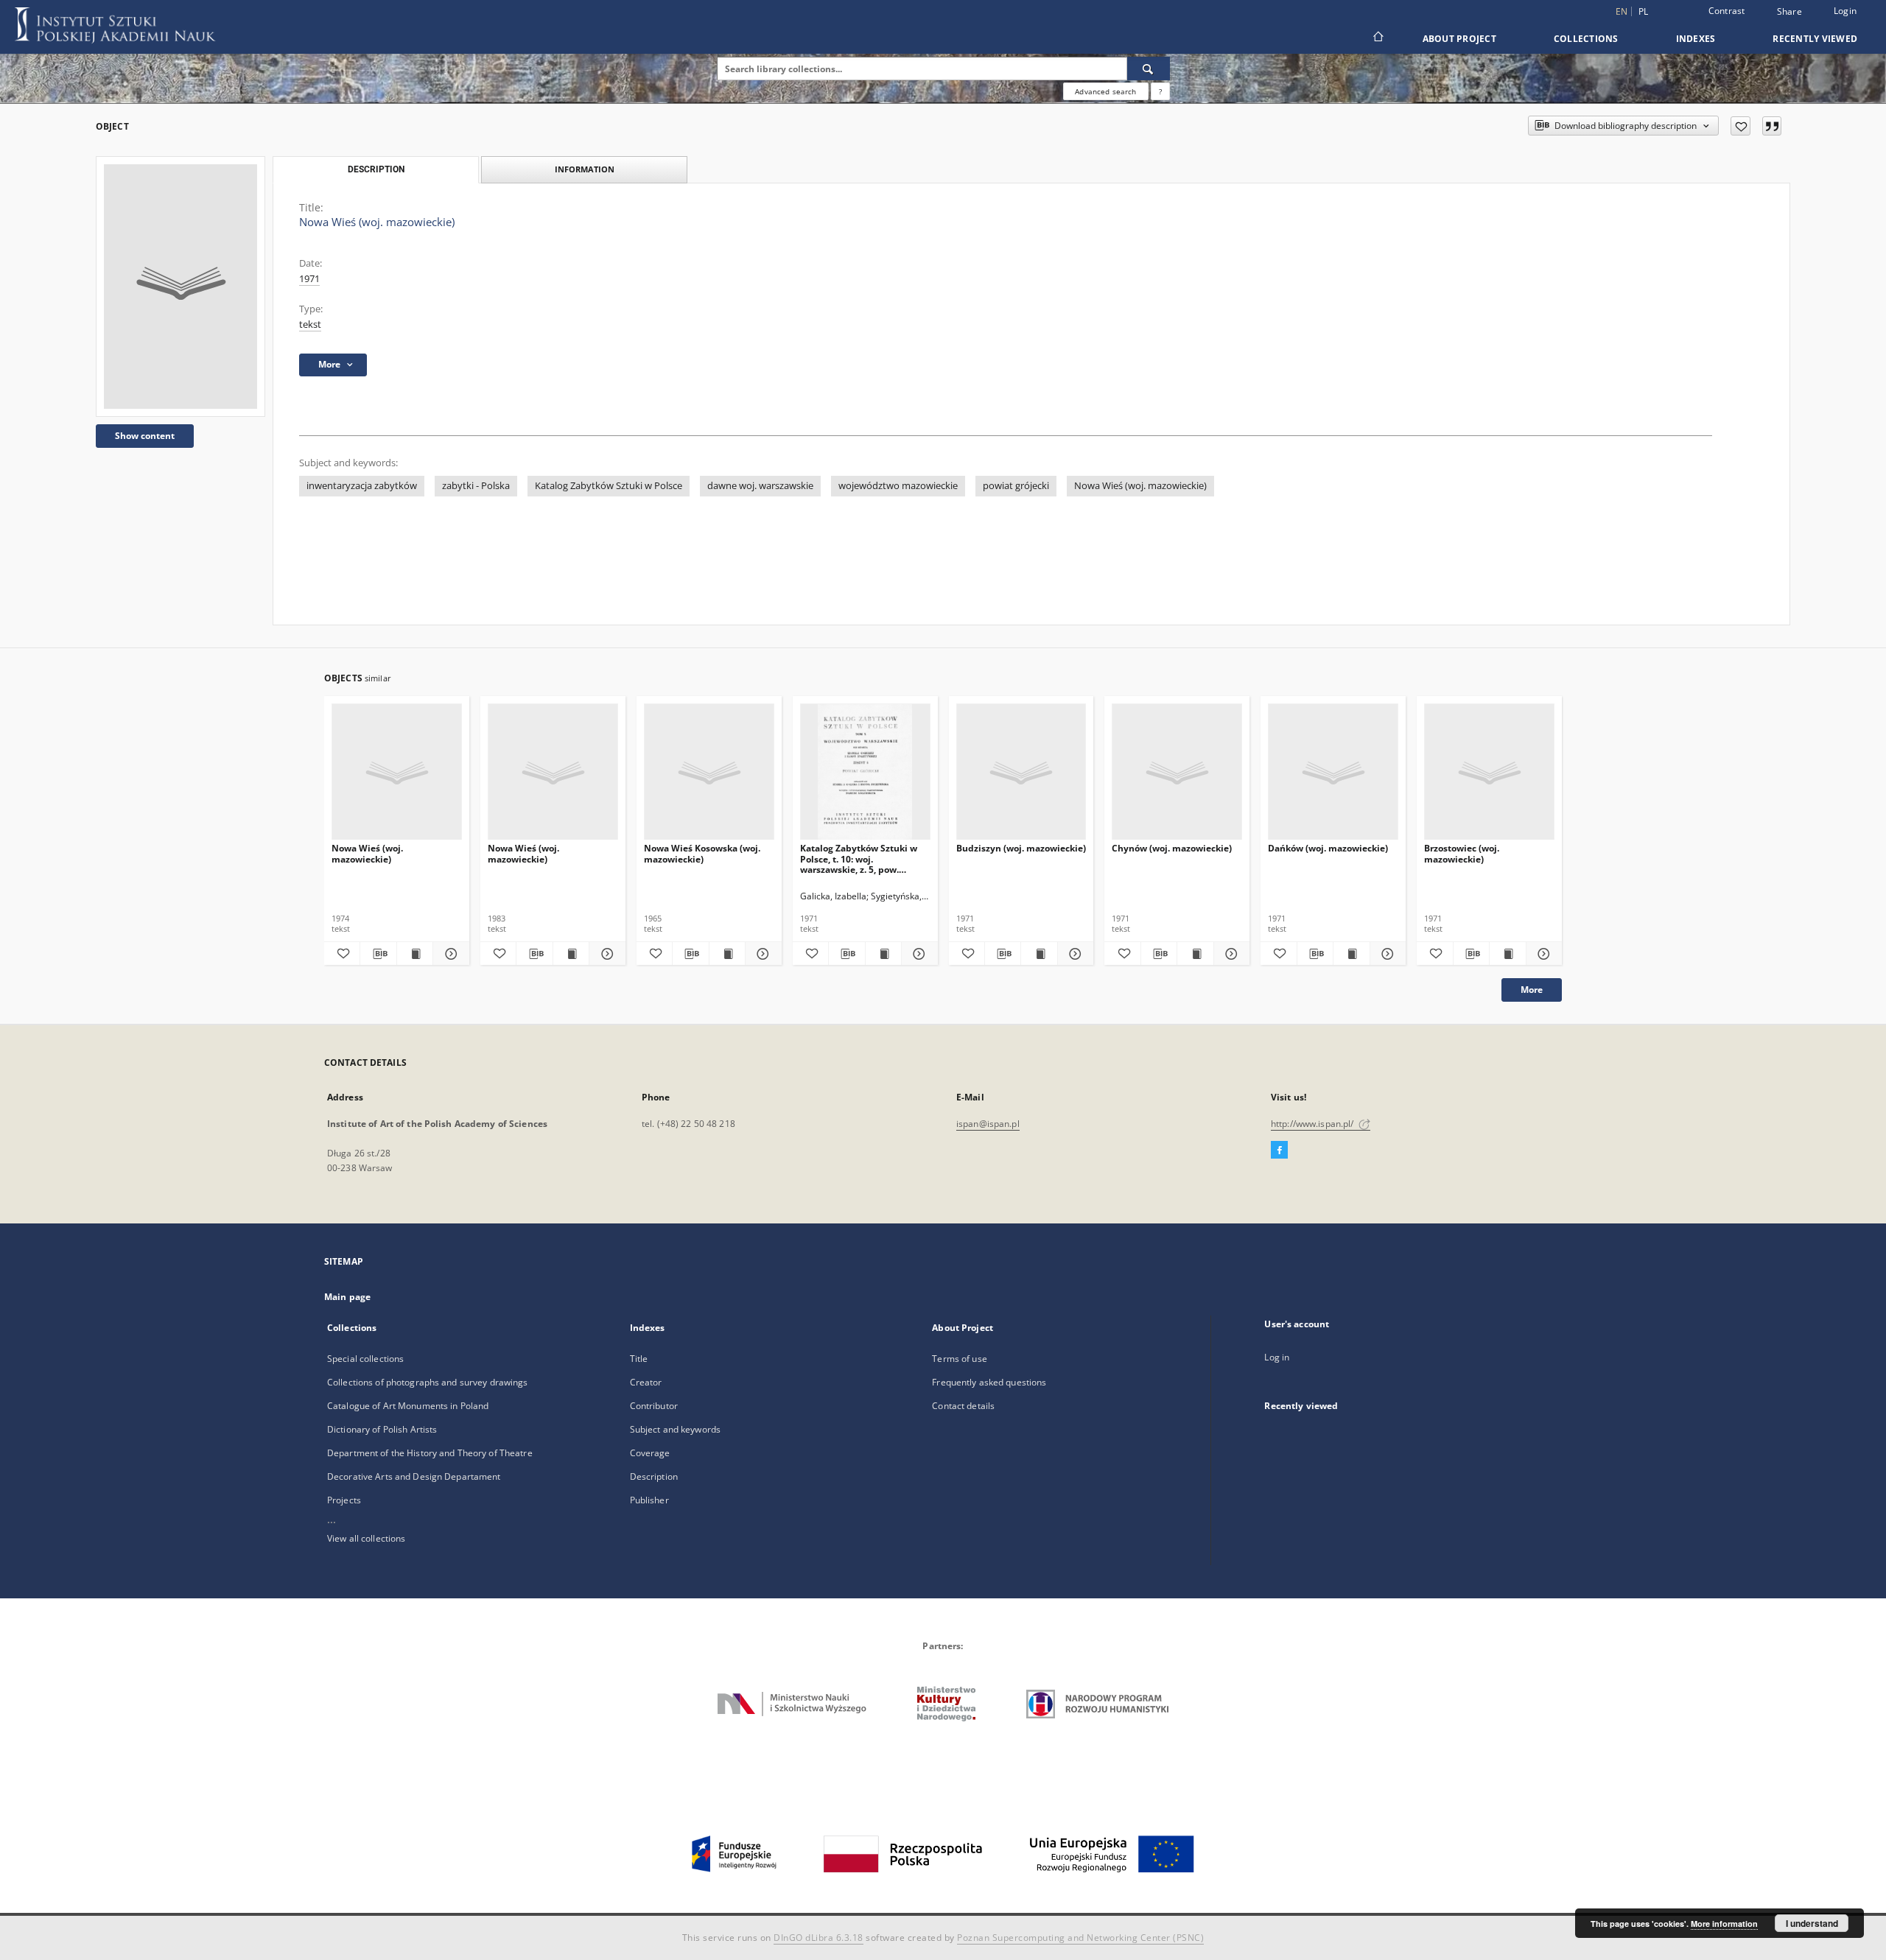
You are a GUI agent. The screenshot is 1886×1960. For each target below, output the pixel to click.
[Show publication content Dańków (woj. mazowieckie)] (1351, 954)
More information (1724, 1924)
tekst (310, 324)
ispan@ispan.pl (988, 1124)
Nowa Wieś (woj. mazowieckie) (1140, 486)
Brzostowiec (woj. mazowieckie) (1462, 853)
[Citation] (1772, 126)
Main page (347, 1297)
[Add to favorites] (1740, 126)
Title (639, 1359)
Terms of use (959, 1359)
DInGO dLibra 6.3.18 (818, 1938)
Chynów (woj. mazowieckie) (1172, 848)
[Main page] (1377, 38)
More (1532, 990)
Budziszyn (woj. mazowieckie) (1021, 848)
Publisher (649, 1500)
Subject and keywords (675, 1429)
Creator (646, 1382)
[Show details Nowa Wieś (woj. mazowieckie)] (449, 954)
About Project (1459, 39)
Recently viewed (1815, 39)
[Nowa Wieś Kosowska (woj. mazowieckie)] (709, 772)
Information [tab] (585, 169)
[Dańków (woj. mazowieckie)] (1333, 772)
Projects (344, 1500)
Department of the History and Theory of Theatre (430, 1453)
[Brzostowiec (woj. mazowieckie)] (1489, 772)
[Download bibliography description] (378, 954)
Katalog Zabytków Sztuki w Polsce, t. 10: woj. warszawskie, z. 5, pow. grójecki (859, 858)
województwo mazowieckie (898, 486)
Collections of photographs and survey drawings (428, 1382)
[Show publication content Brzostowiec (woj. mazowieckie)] (1507, 954)
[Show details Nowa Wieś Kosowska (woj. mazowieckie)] (761, 954)
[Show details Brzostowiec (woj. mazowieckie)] (1542, 954)
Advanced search (1105, 91)
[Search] (1149, 69)
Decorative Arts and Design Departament (414, 1476)
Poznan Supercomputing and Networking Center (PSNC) (1080, 1938)
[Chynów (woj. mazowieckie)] (1177, 772)
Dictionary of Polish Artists (382, 1429)
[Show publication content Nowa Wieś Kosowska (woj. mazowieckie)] (727, 954)
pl (1644, 11)
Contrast (1727, 11)
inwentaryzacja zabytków (362, 486)
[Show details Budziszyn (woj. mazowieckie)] (1073, 954)
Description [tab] (376, 169)
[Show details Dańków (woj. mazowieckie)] (1386, 954)
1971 (309, 279)
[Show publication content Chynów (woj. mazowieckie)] (1195, 954)
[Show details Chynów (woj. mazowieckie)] (1230, 954)
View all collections (366, 1538)
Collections (1586, 39)
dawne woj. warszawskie (760, 486)
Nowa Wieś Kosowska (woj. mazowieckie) (702, 853)
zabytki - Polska (476, 486)
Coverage (650, 1453)
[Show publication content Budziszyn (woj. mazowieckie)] (1039, 954)
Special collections (365, 1359)
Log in (1277, 1357)
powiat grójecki (1016, 486)
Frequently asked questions (989, 1382)
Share (1789, 12)
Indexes (1696, 39)
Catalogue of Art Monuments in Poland (408, 1406)
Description (654, 1476)
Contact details (963, 1406)
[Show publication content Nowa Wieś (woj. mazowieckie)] (415, 954)
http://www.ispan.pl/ (1314, 1124)
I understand (1812, 1923)
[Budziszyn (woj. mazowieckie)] (1021, 772)
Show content (145, 436)
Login (1845, 11)
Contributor (654, 1406)
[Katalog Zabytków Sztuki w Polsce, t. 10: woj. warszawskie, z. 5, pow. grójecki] (865, 772)
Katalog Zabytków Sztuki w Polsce (609, 486)
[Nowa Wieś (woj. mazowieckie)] (180, 287)
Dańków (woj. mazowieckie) (1328, 848)
